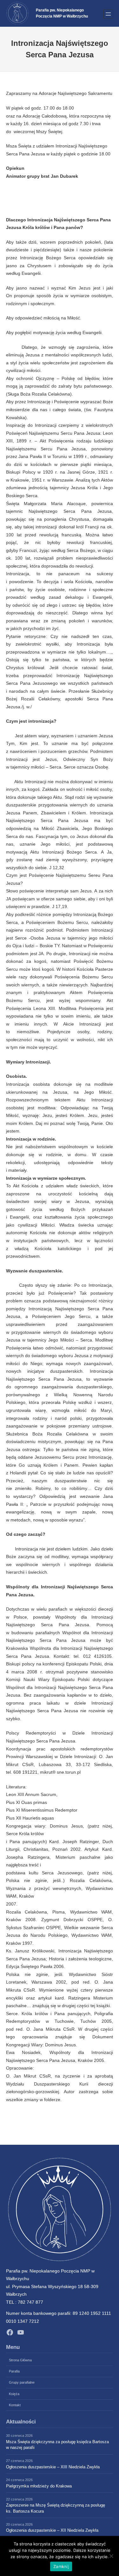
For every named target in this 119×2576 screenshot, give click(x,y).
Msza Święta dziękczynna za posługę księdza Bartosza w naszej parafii (57, 2445)
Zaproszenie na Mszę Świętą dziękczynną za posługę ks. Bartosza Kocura (56, 2508)
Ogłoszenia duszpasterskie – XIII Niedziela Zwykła (53, 2467)
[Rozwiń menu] (108, 14)
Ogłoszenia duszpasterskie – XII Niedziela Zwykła (52, 2530)
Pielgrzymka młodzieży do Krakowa (39, 2486)
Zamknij (61, 2566)
